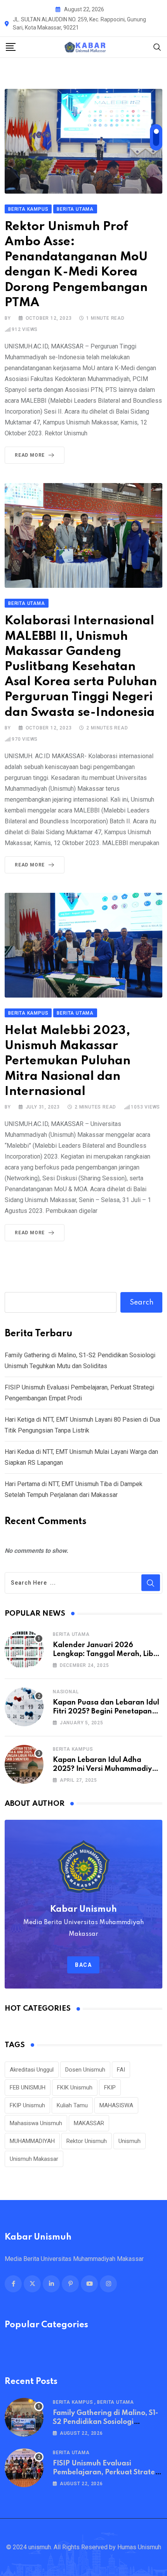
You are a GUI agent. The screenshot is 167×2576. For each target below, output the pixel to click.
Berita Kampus (73, 1749)
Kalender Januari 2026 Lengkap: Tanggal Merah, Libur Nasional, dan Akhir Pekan (107, 1654)
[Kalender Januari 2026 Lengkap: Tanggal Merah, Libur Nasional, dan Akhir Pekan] (24, 1649)
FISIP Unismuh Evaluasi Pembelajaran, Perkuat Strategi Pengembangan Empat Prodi (107, 2472)
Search (142, 1303)
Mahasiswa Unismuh (36, 2123)
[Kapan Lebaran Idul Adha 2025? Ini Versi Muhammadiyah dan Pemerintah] (24, 1764)
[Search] (157, 47)
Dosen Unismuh (85, 2070)
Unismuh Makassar (34, 2159)
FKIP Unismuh (27, 2105)
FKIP (110, 2087)
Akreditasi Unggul (32, 2070)
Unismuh (130, 2141)
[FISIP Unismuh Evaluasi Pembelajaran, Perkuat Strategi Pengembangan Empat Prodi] (24, 2468)
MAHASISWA (116, 2105)
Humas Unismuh (139, 2547)
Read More (30, 455)
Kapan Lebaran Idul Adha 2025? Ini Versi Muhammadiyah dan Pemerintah (107, 1769)
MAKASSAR (89, 2123)
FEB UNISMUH (28, 2087)
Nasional (66, 1692)
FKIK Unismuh (75, 2087)
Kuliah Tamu (72, 2105)
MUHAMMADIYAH (32, 2141)
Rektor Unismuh (87, 2141)
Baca (83, 1965)
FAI (121, 2070)
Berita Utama (71, 1634)
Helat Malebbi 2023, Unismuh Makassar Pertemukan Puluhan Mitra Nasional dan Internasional (68, 1061)
